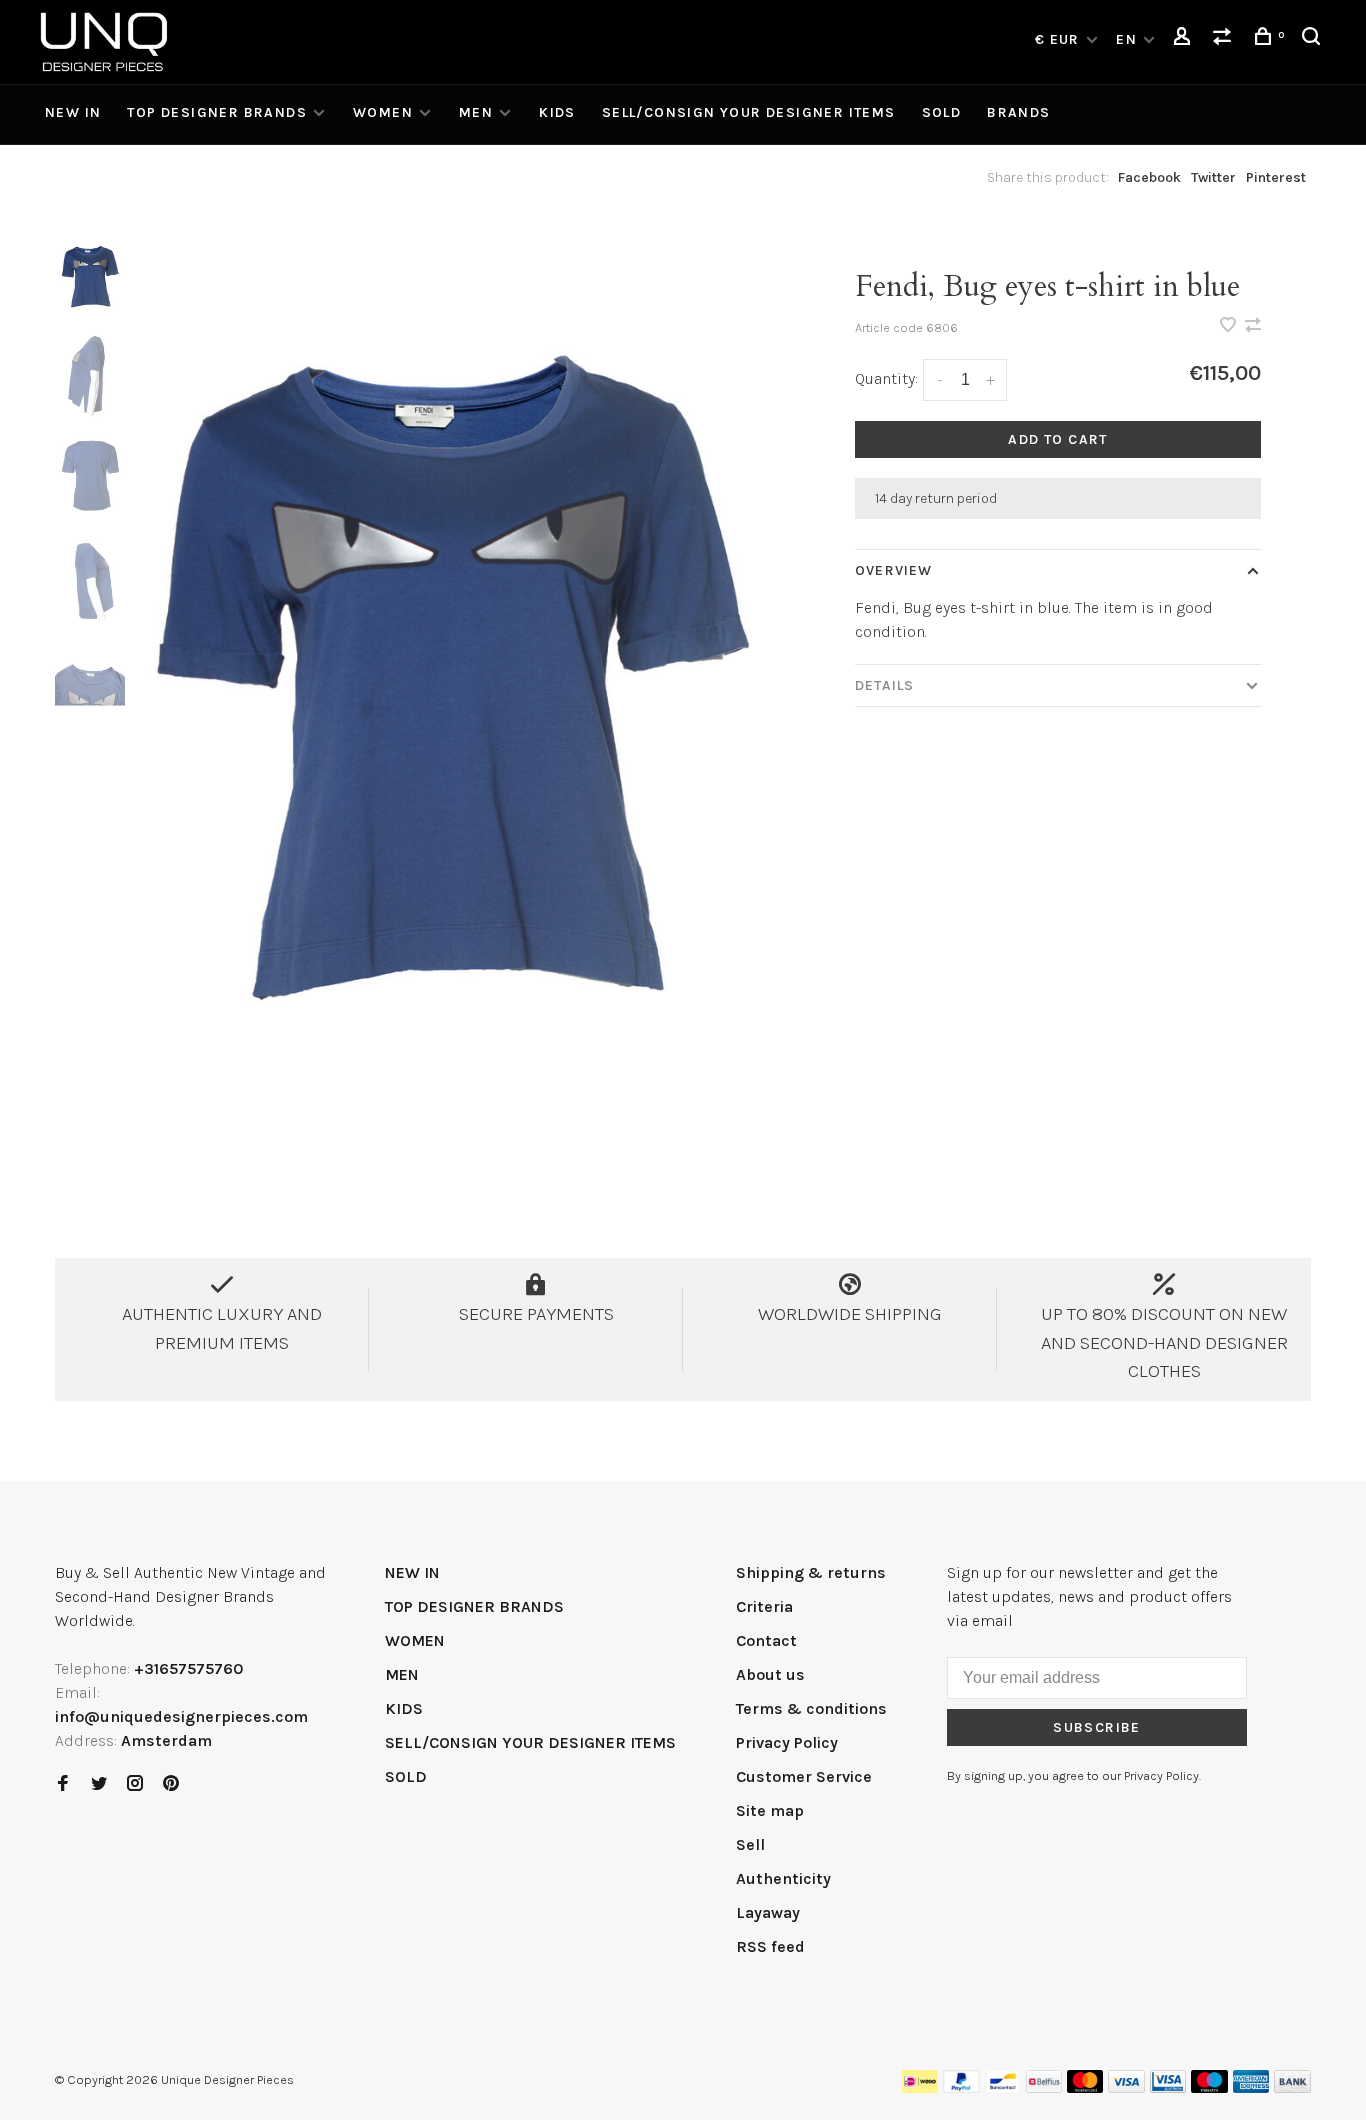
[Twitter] (99, 1784)
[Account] (1185, 39)
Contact (766, 1640)
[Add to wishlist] (1230, 326)
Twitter (1213, 177)
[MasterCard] (1085, 2087)
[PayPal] (961, 2087)
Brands (1018, 112)
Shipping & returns (811, 1572)
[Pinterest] (171, 1784)
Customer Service (804, 1776)
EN (1126, 39)
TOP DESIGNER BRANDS (217, 112)
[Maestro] (1209, 2087)
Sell (750, 1844)
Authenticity (783, 1878)
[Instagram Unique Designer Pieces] (135, 1784)
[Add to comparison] (1253, 326)
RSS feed (770, 1946)
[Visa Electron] (1168, 2087)
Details (884, 685)
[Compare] (1225, 39)
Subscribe (1097, 1727)
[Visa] (1126, 2087)
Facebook (1149, 177)
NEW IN (73, 112)
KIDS (557, 112)
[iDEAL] (920, 2087)
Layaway (768, 1912)
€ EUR (1059, 39)
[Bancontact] (1003, 2087)
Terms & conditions (811, 1708)
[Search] (1314, 39)
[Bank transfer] (1292, 2087)
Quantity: (886, 378)
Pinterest (1276, 177)
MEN (476, 112)
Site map (770, 1810)
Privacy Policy (787, 1742)
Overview (893, 570)
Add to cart (1057, 439)
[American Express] (1251, 2087)
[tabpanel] (453, 718)
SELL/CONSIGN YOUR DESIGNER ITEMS (749, 112)
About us (770, 1674)
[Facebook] (63, 1784)
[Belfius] (1044, 2087)
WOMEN (383, 112)
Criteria (764, 1606)
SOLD (942, 112)
